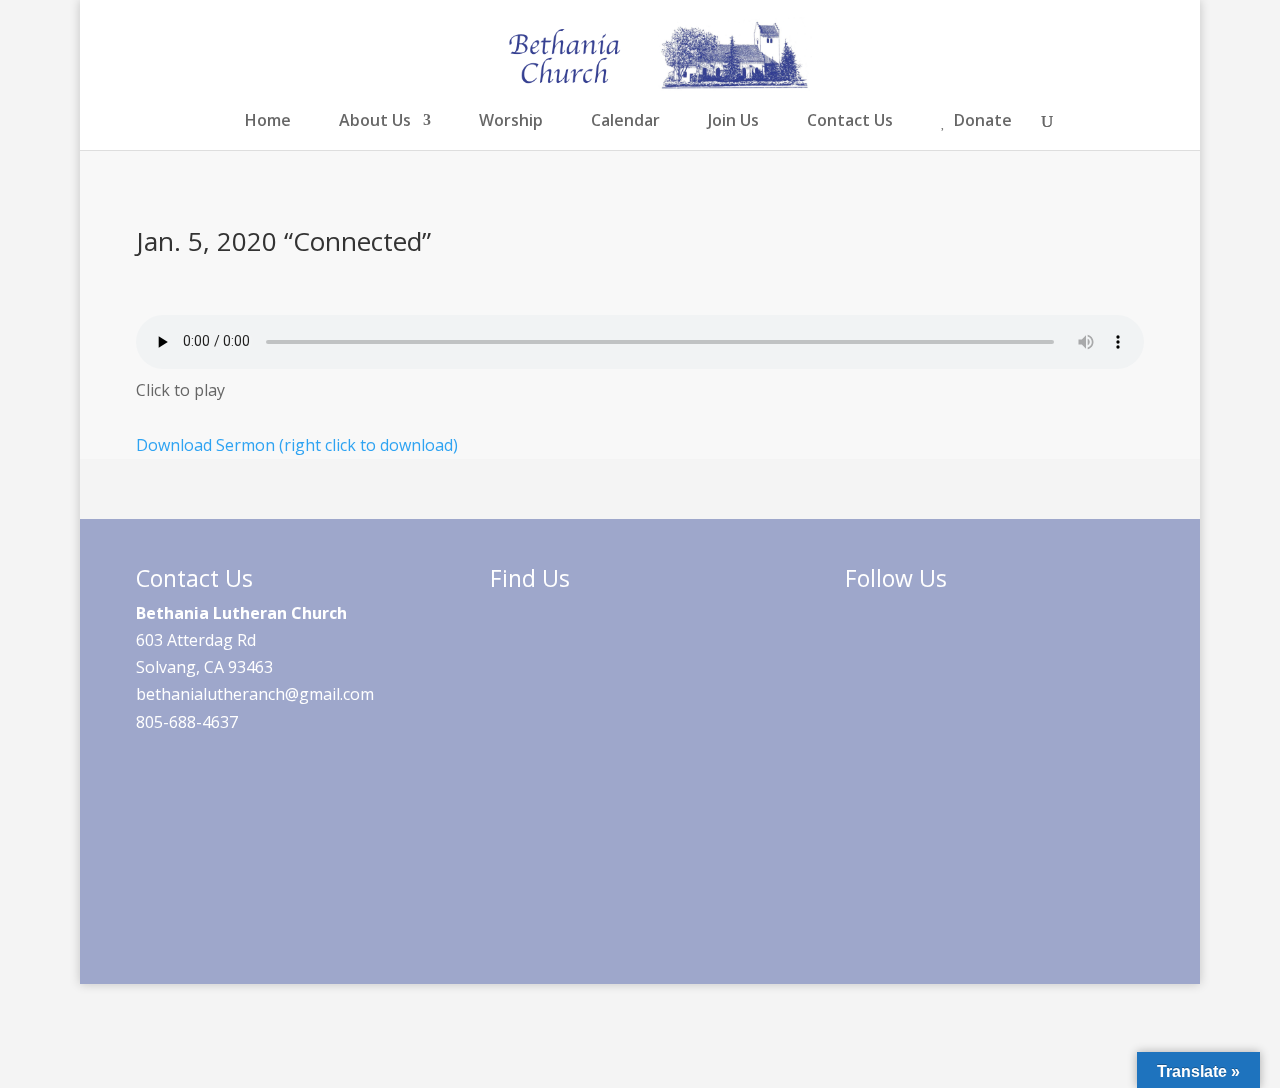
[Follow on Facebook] (874, 657)
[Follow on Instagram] (940, 657)
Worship (511, 122)
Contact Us (850, 122)
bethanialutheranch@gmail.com (255, 694)
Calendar (625, 122)
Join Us (733, 122)
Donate (983, 122)
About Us (375, 122)
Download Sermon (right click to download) (297, 445)
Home (268, 122)
